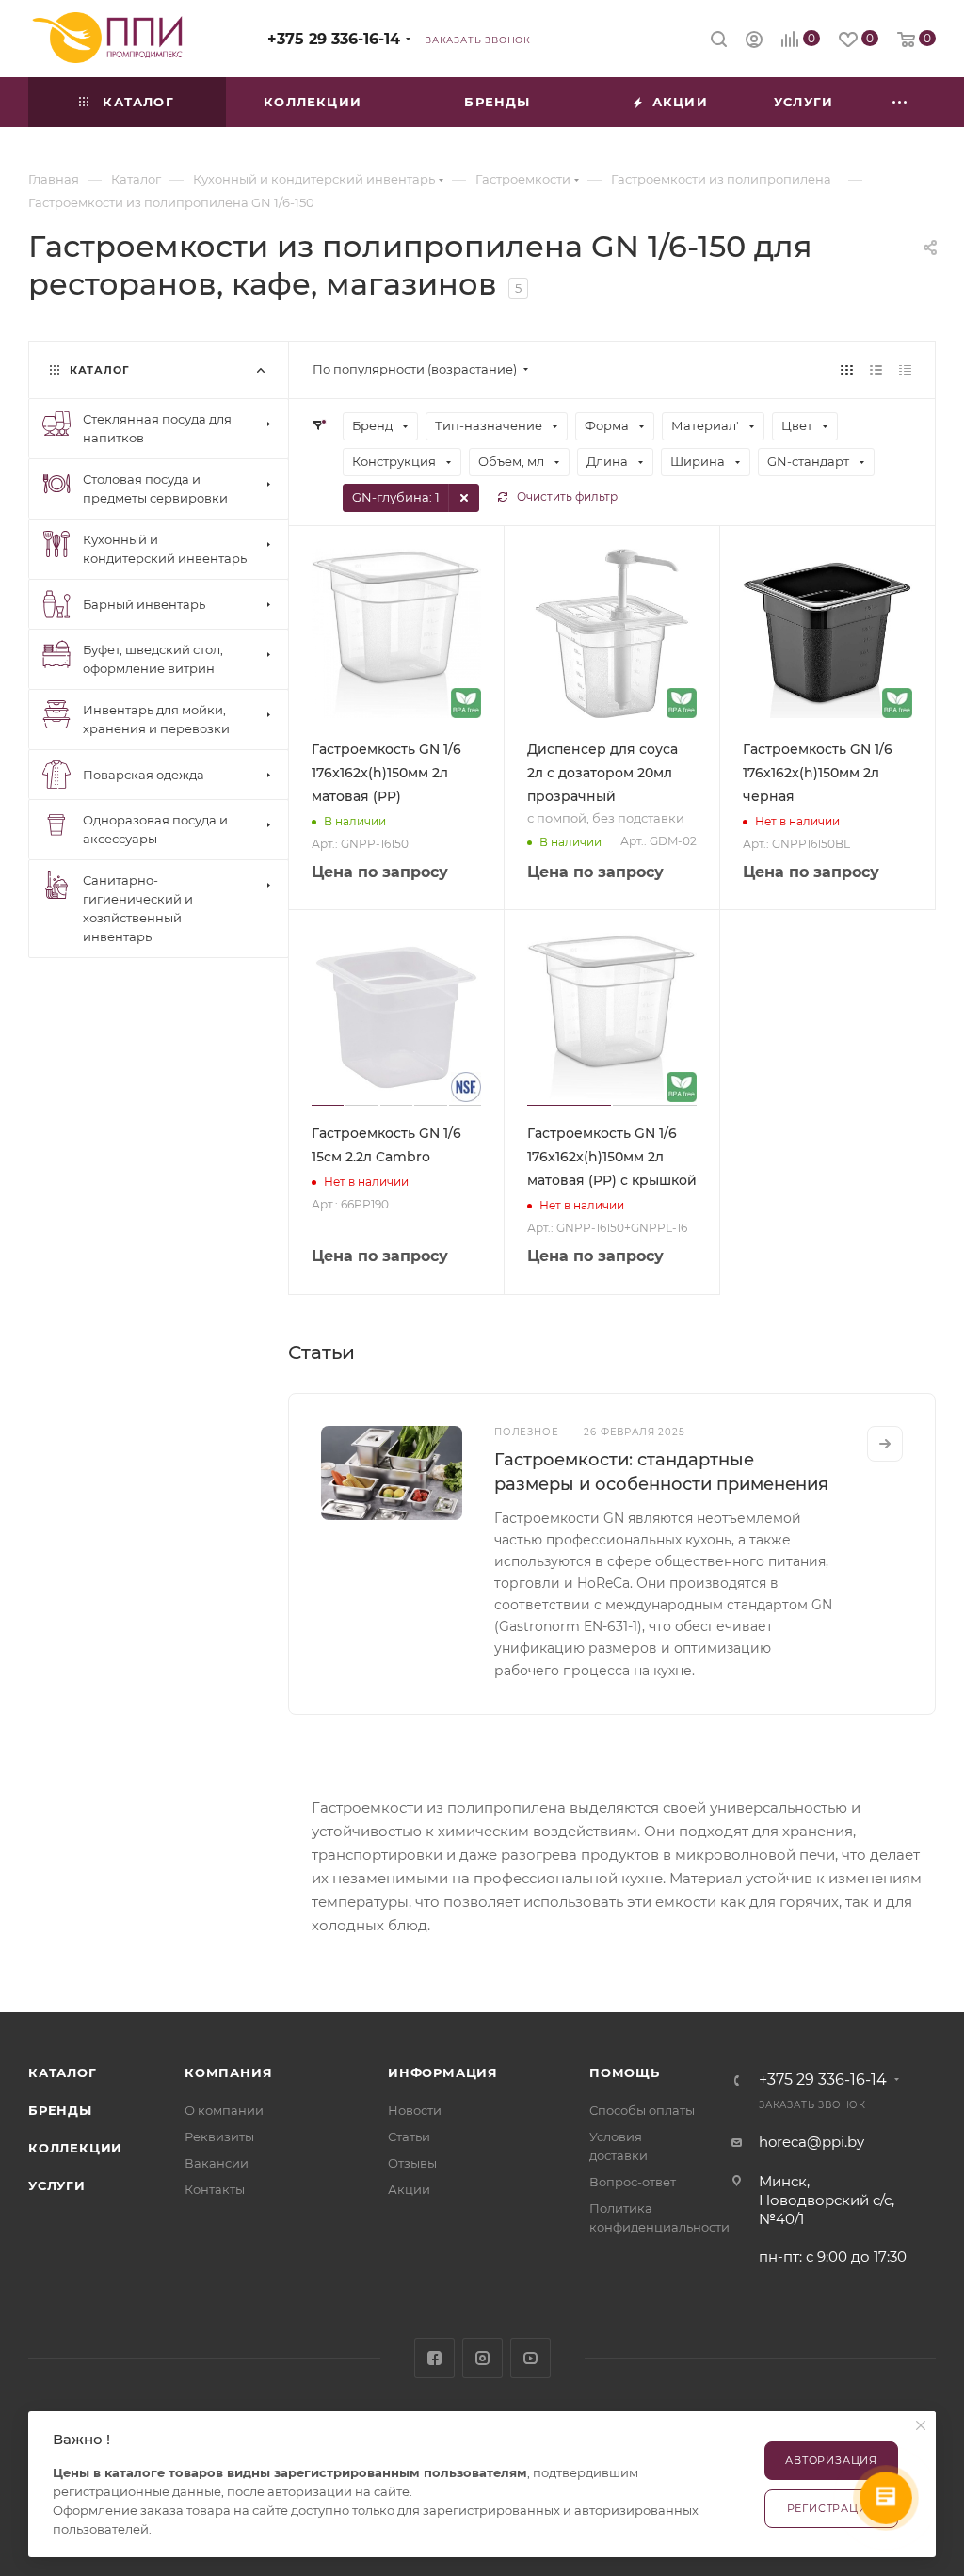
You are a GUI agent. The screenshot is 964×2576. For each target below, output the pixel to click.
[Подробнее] (885, 1444)
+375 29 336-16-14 (334, 39)
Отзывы (412, 2163)
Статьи (409, 2136)
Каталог (63, 2072)
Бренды (60, 2110)
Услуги (57, 2185)
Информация (443, 2072)
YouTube (530, 2358)
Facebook (434, 2358)
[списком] (876, 369)
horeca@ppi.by (811, 2142)
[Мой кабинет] (754, 42)
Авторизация (831, 2460)
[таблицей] (905, 369)
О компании (224, 2110)
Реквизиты (219, 2136)
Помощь (625, 2072)
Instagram (482, 2358)
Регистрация (832, 2508)
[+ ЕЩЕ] (900, 102)
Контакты (215, 2189)
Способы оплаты (642, 2110)
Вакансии (217, 2163)
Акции (409, 2189)
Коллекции (75, 2148)
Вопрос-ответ (633, 2182)
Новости (415, 2110)
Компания (228, 2072)
